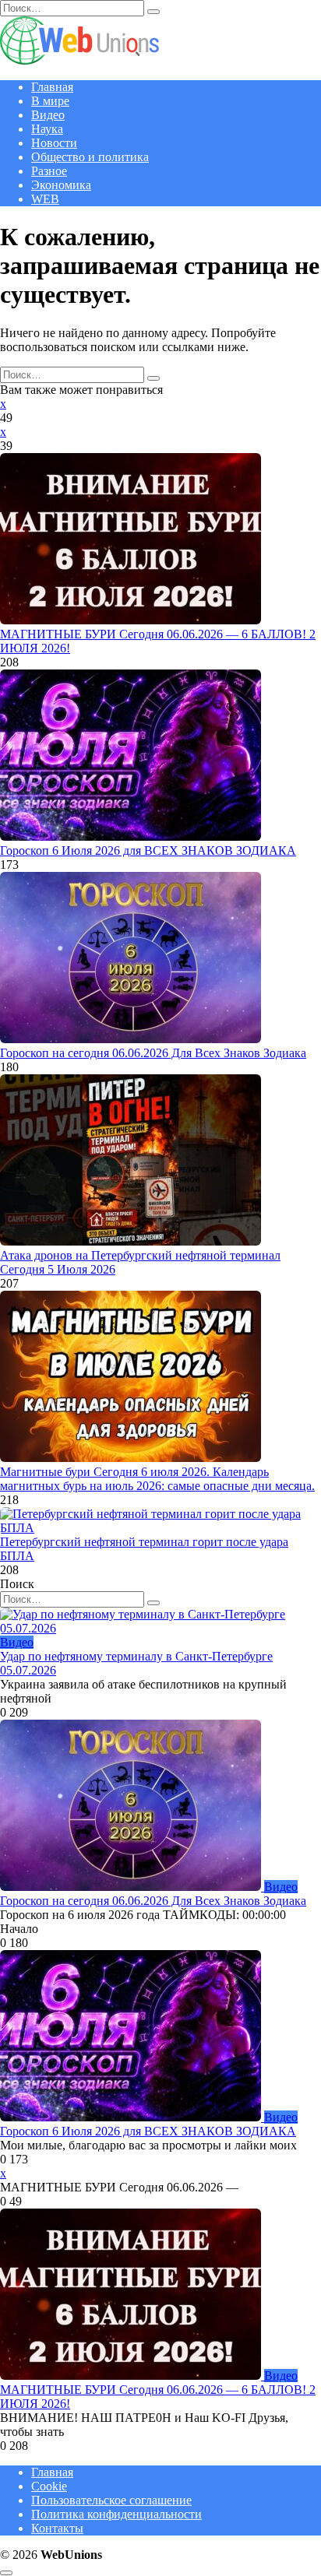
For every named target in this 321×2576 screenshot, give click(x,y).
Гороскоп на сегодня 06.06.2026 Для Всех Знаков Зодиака (153, 1053)
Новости (54, 143)
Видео (48, 115)
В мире (50, 101)
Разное (49, 171)
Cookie (49, 2486)
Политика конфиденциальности (116, 2514)
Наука (47, 129)
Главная (52, 87)
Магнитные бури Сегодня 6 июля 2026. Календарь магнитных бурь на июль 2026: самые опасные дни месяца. (157, 1479)
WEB (45, 199)
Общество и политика (90, 157)
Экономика (61, 185)
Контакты (57, 2528)
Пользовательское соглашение (111, 2500)
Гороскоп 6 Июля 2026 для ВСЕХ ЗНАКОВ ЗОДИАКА (148, 850)
